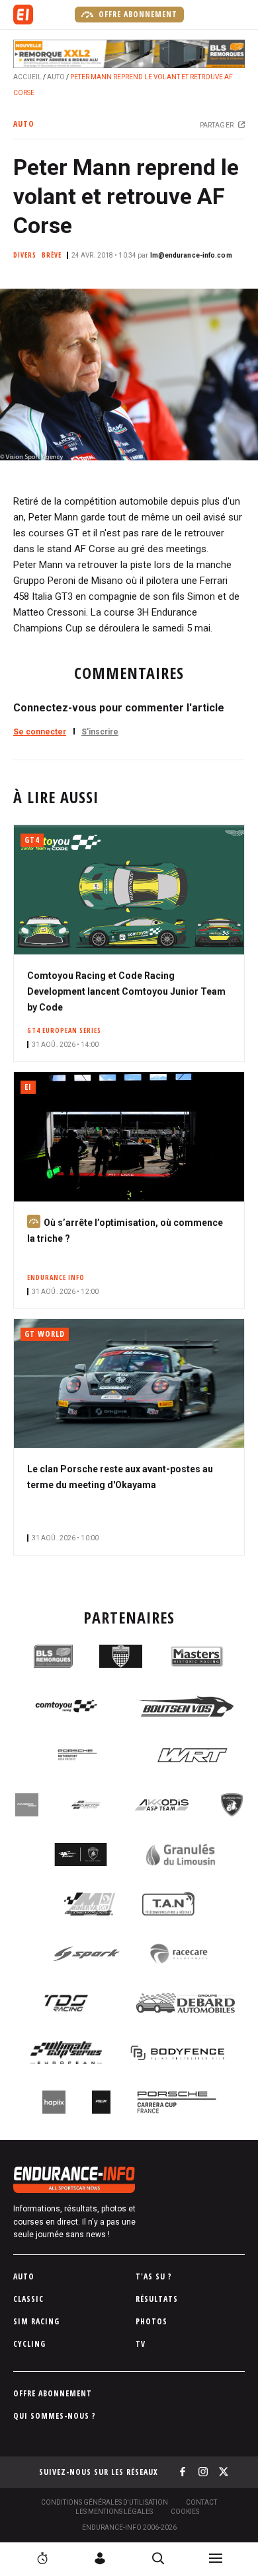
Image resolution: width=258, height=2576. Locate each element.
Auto (56, 77)
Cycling (29, 2344)
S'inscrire (100, 732)
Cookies (185, 2512)
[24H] (42, 2558)
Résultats (157, 2299)
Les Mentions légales (114, 2512)
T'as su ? (154, 2276)
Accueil (27, 77)
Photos (151, 2321)
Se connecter (40, 732)
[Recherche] (158, 2558)
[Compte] (100, 2558)
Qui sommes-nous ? (55, 2416)
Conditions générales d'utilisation (105, 2502)
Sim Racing (36, 2321)
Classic (28, 2299)
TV (141, 2344)
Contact (201, 2502)
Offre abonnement (137, 14)
